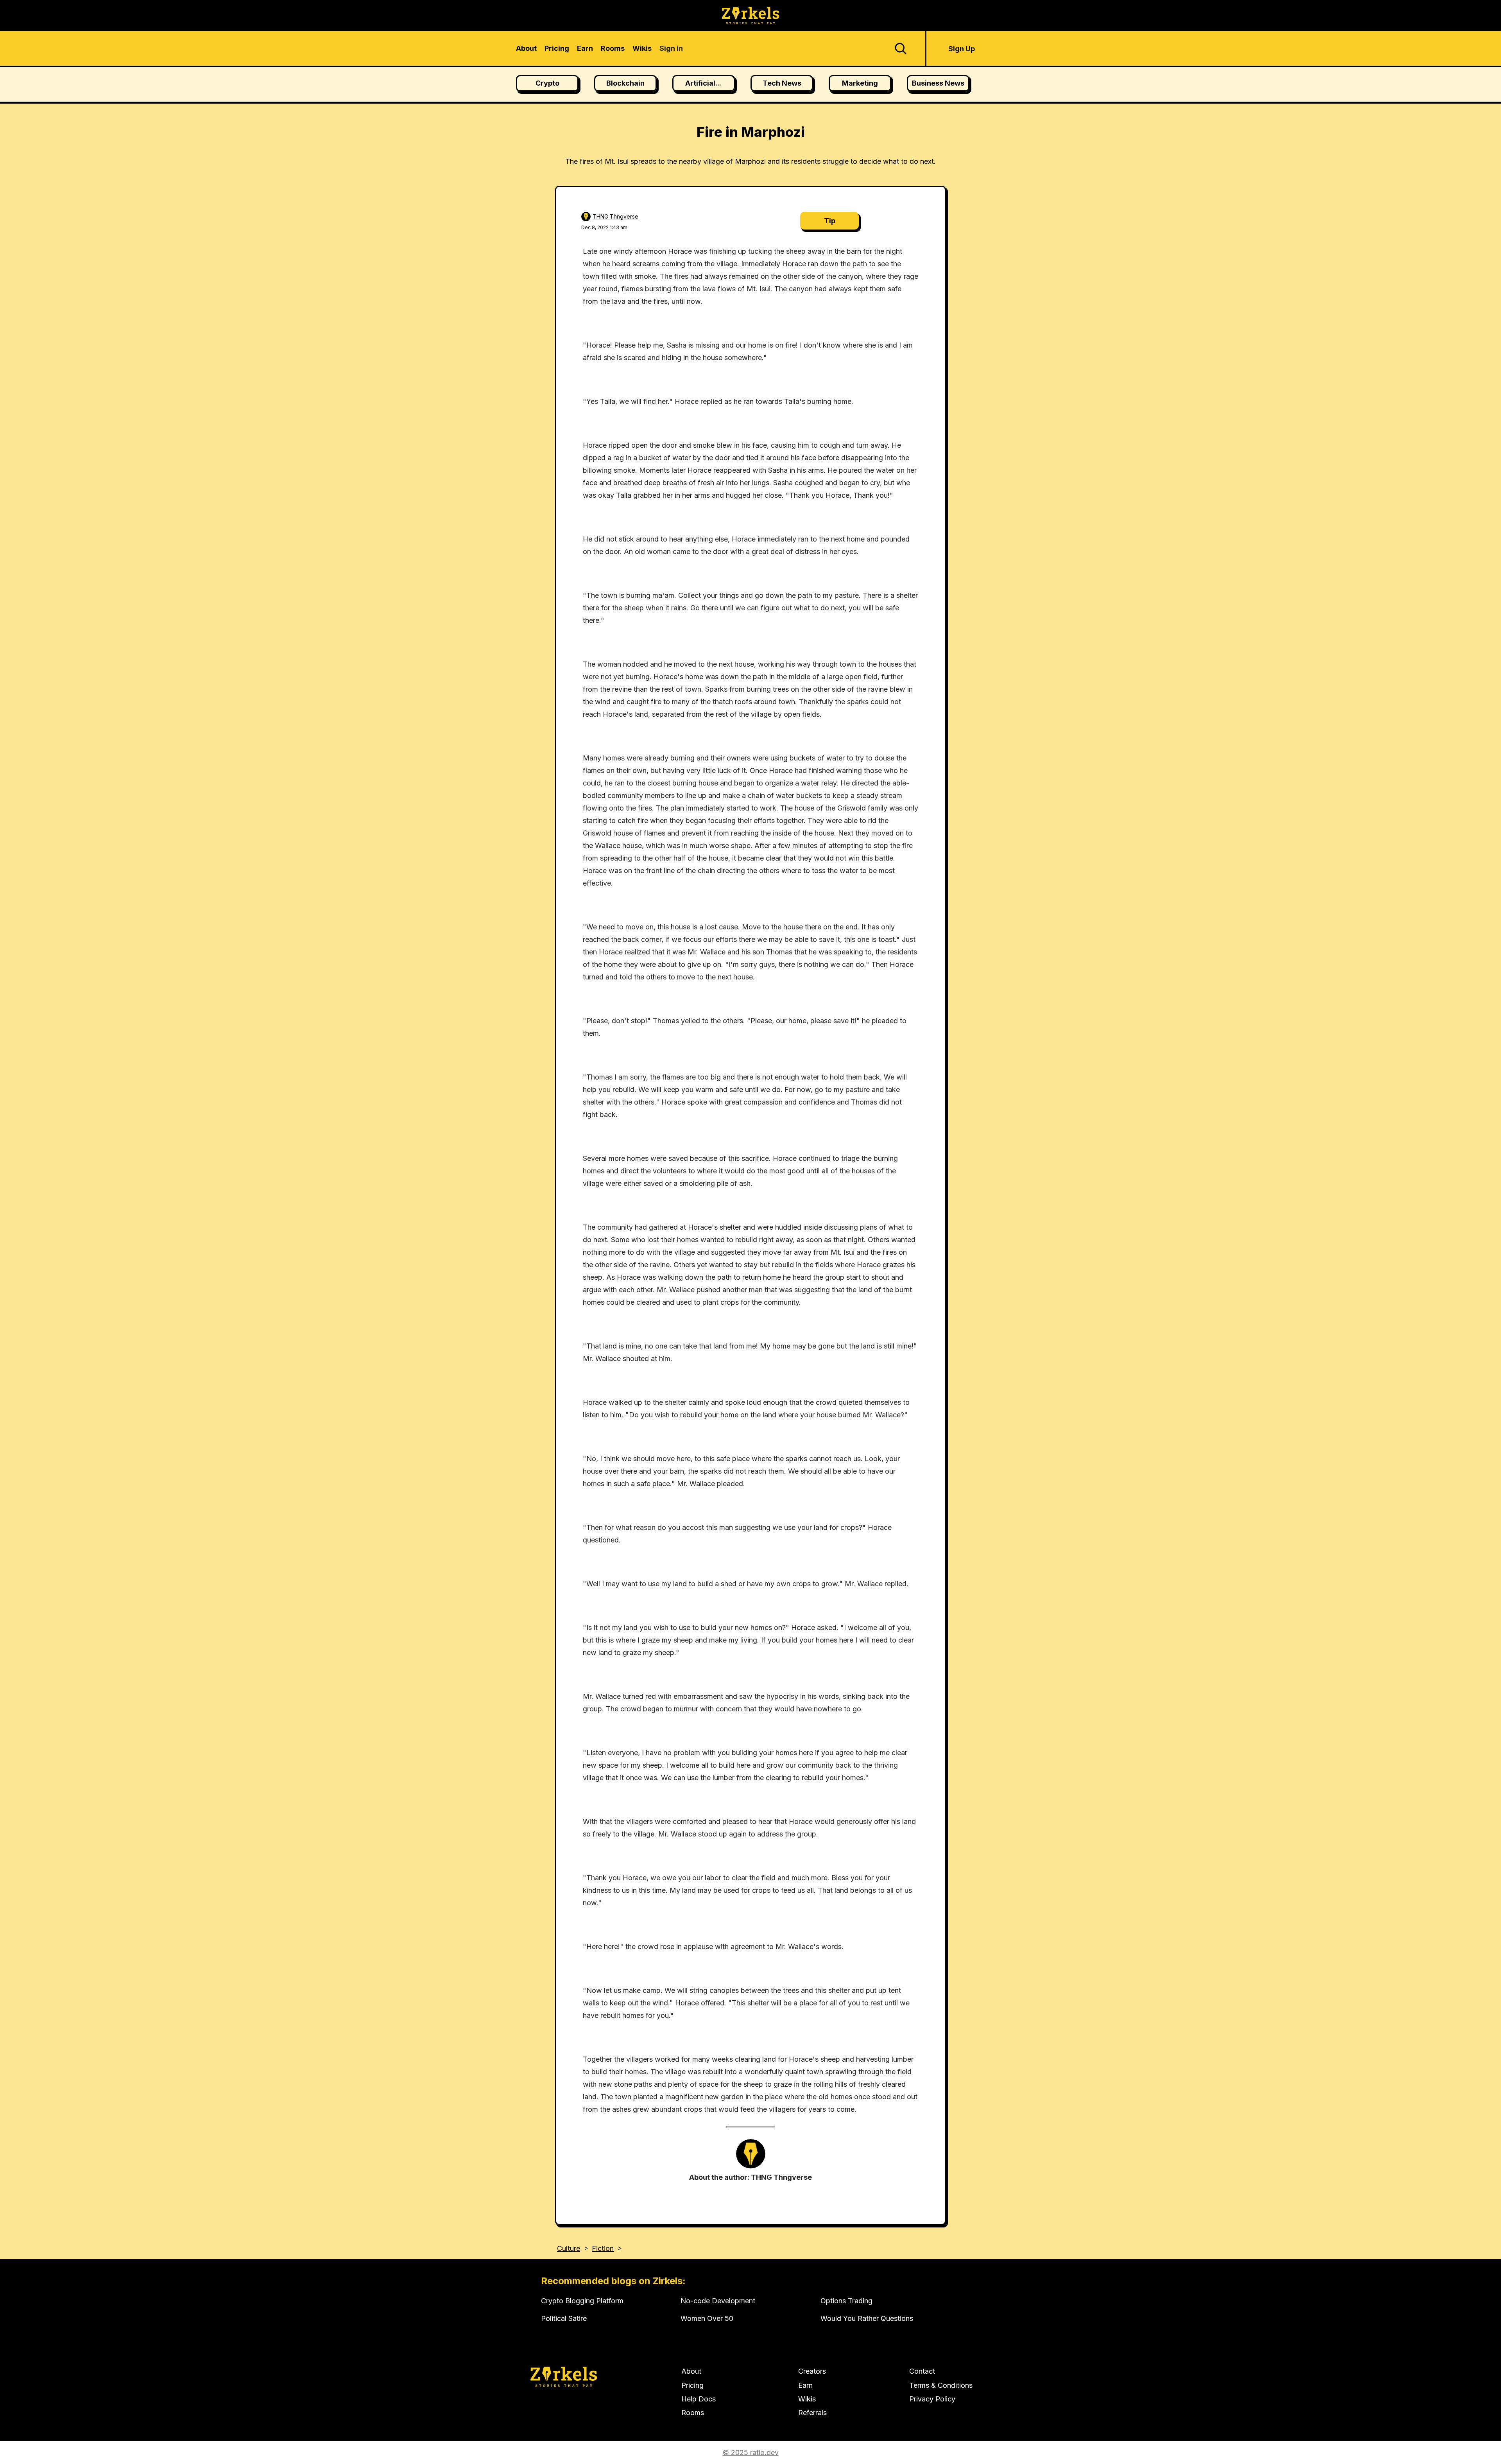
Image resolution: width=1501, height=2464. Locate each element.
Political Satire (564, 2318)
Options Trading (846, 2301)
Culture (569, 2248)
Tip (830, 221)
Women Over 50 (707, 2318)
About (691, 2371)
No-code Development (718, 2301)
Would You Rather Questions (867, 2318)
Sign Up (962, 49)
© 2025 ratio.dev (751, 2452)
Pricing (692, 2385)
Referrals (812, 2413)
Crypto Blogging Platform (582, 2301)
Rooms (693, 2413)
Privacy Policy (932, 2399)
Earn (805, 2385)
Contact (922, 2371)
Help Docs (699, 2399)
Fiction (603, 2248)
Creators (812, 2371)
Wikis (807, 2399)
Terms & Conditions (941, 2385)
